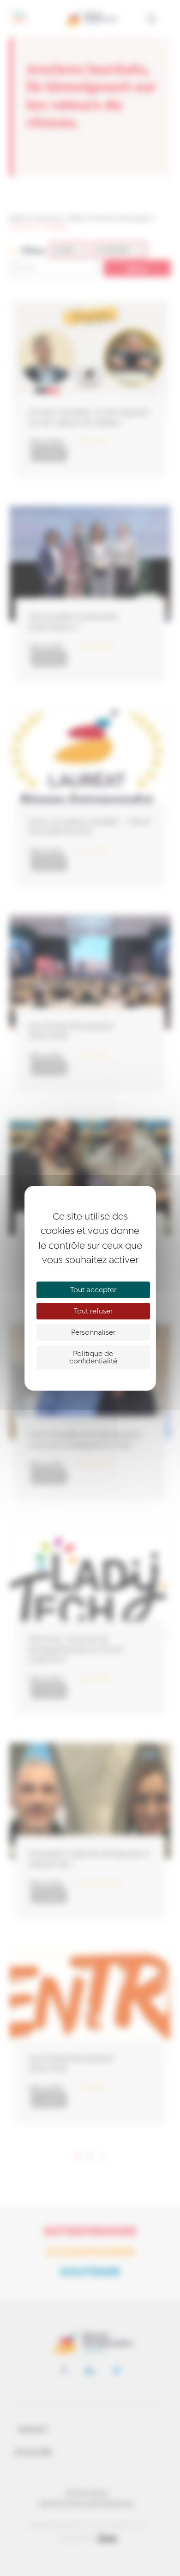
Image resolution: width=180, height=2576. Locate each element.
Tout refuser (93, 1311)
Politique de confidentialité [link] (93, 1357)
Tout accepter (93, 1290)
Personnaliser (93, 1332)
